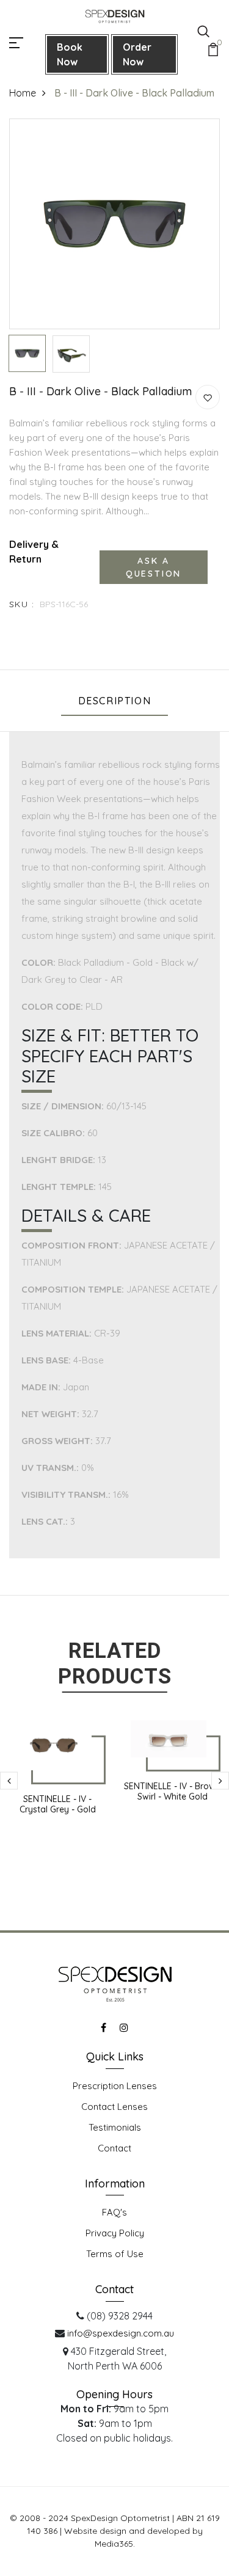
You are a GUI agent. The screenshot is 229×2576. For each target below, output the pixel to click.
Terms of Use (115, 2254)
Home (23, 93)
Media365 (114, 2544)
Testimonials (115, 2127)
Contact (114, 2148)
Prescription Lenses (115, 2086)
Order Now (137, 54)
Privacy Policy (115, 2233)
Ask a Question (154, 567)
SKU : (22, 604)
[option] (114, 224)
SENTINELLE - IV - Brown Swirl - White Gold (172, 1791)
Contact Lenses (114, 2107)
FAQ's (114, 2212)
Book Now (70, 54)
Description (115, 701)
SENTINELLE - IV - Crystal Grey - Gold (58, 1804)
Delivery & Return (34, 552)
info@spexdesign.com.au (121, 2333)
